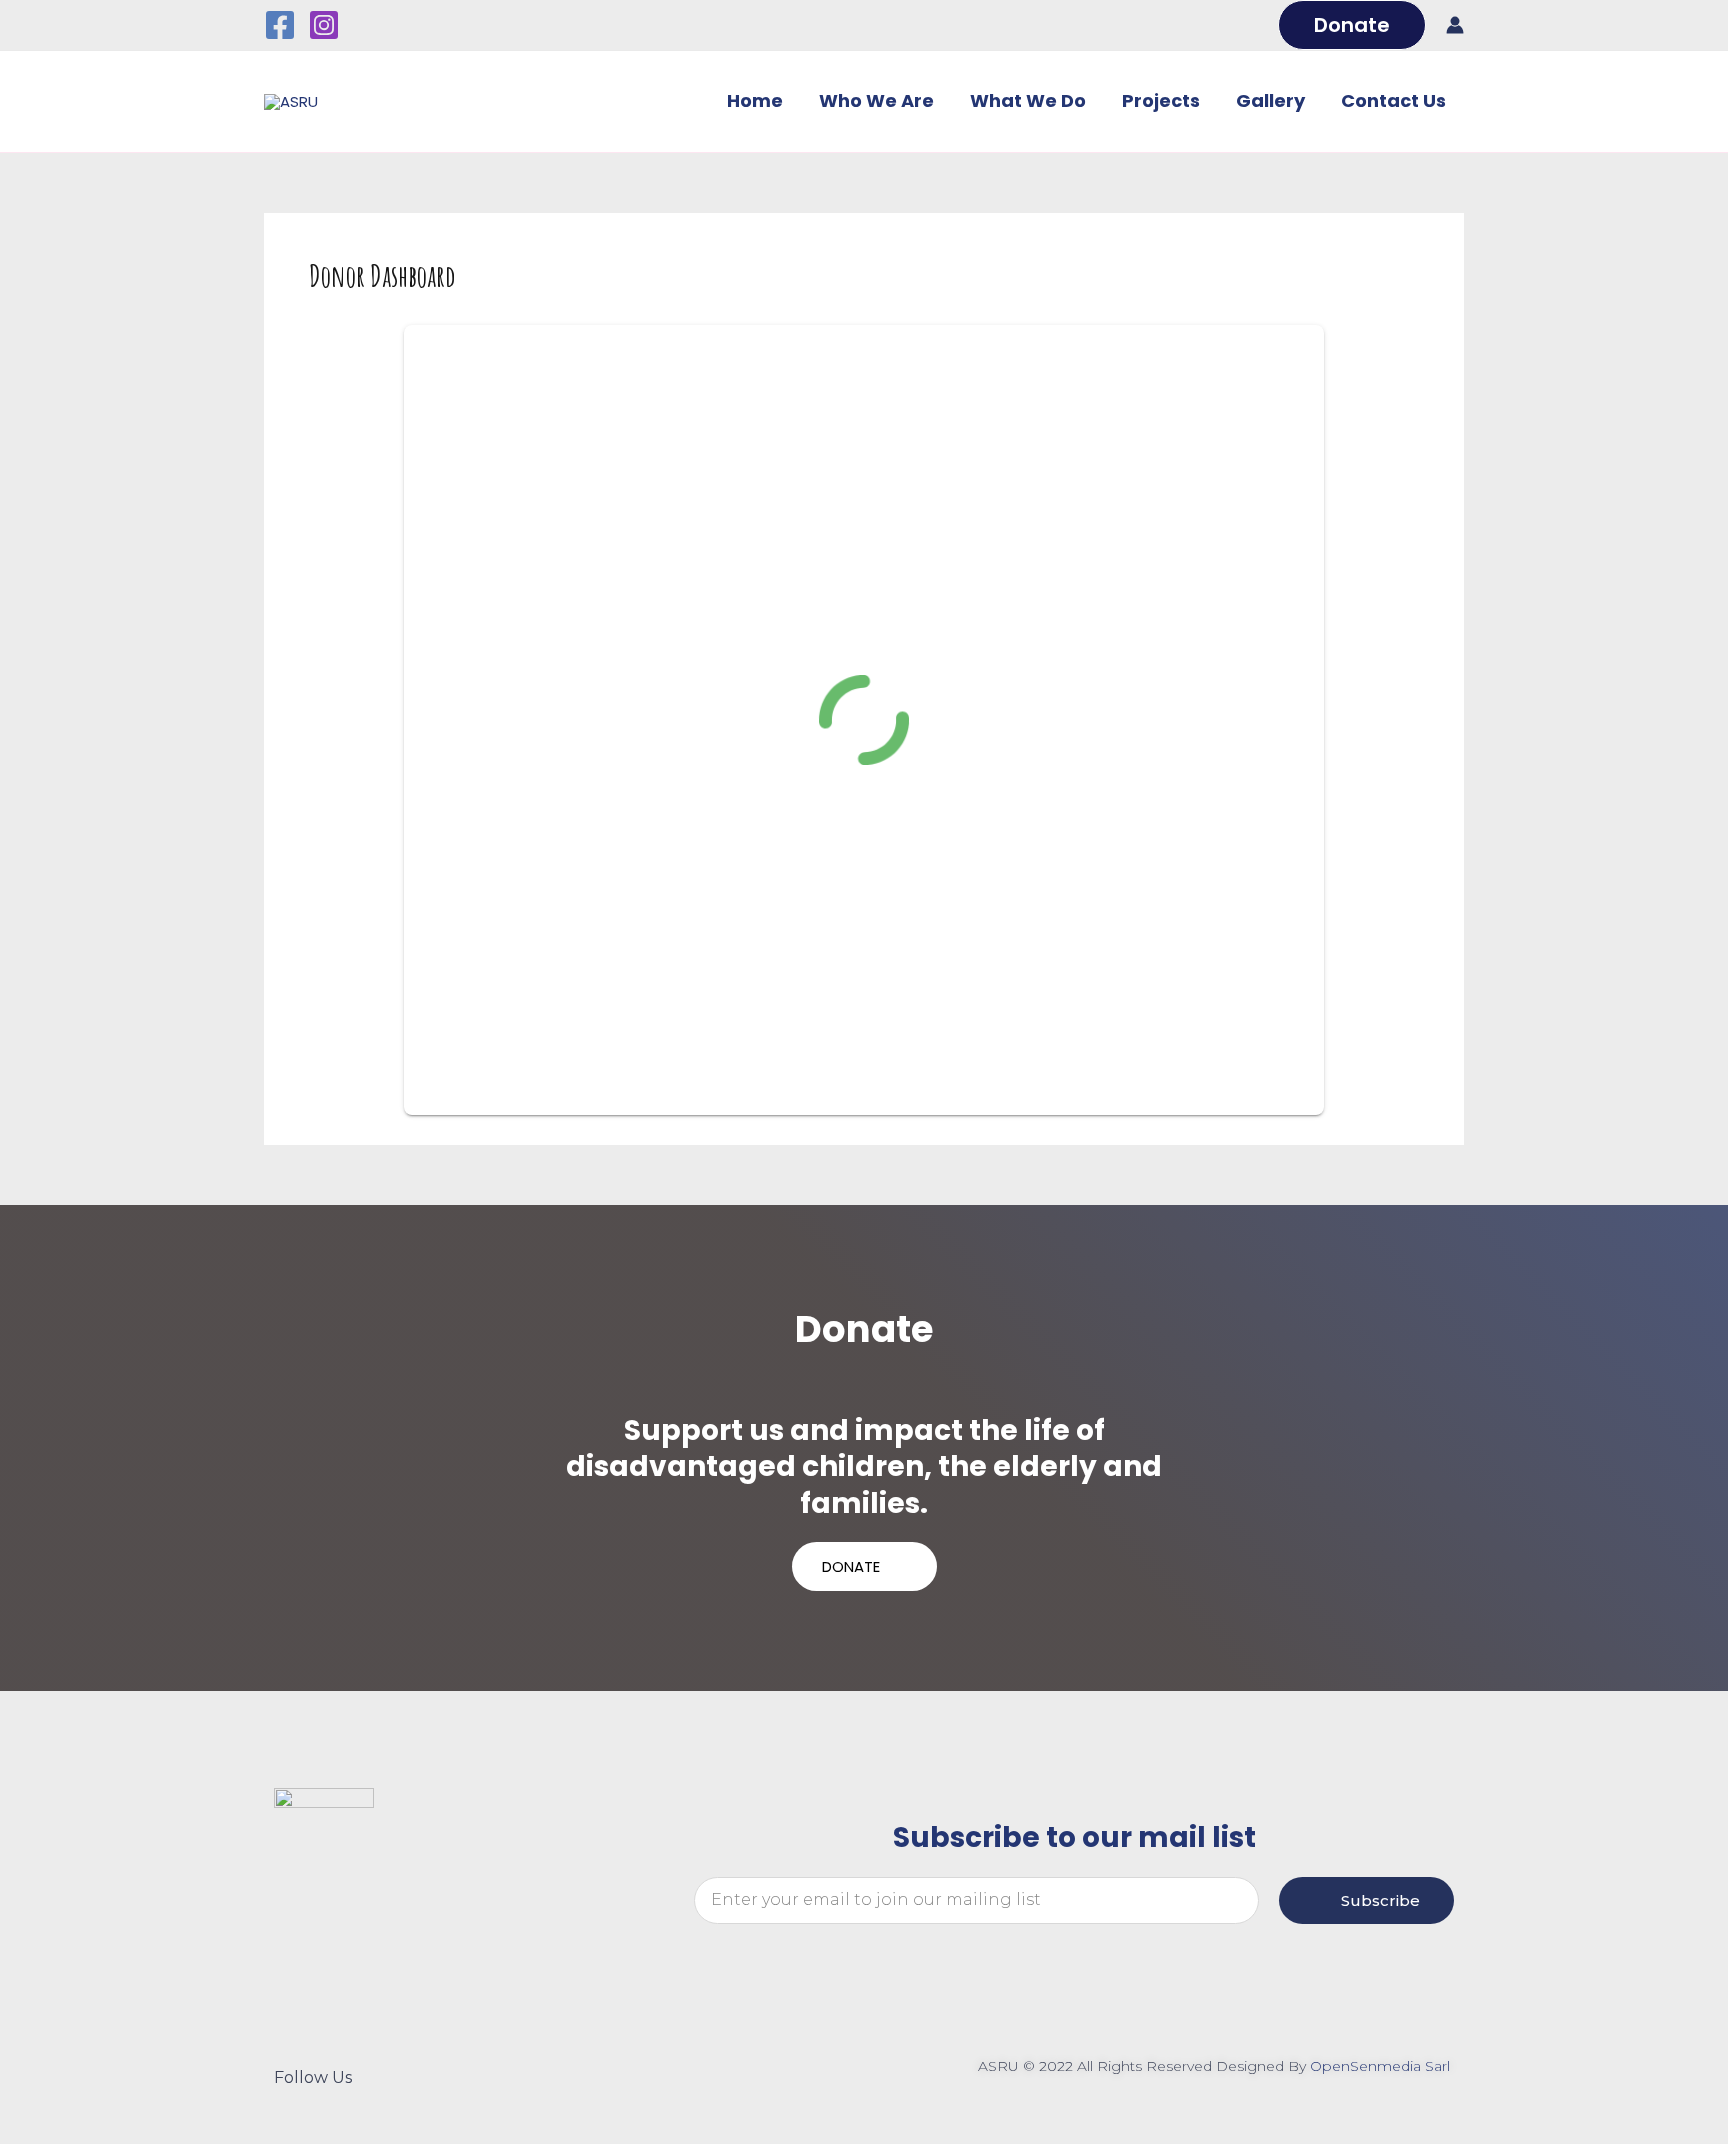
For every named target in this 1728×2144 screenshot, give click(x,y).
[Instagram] (324, 25)
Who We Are (876, 100)
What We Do (1028, 100)
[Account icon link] (1455, 25)
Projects (1161, 100)
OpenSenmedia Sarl (1382, 2066)
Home (755, 100)
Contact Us (1393, 100)
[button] (1352, 25)
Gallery (1270, 100)
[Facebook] (280, 25)
